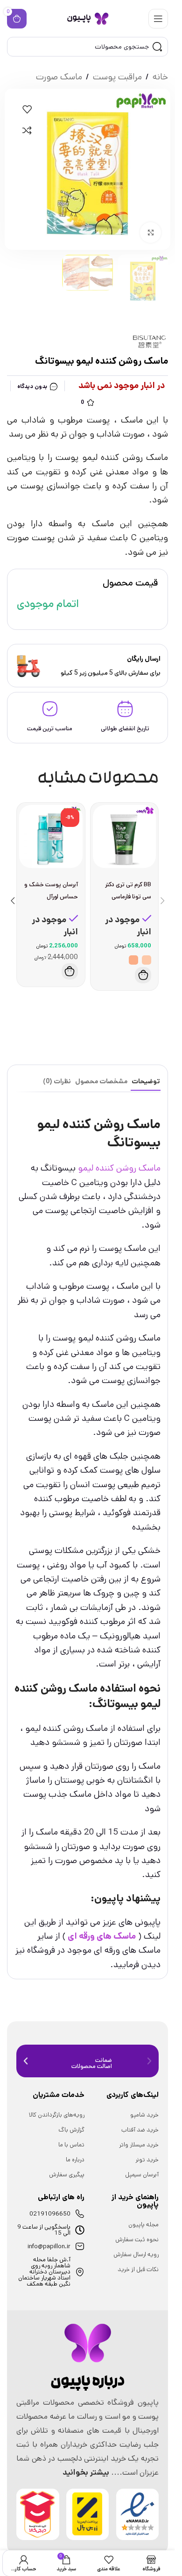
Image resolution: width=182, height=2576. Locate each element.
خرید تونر (147, 2160)
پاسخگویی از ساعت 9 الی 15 (44, 2230)
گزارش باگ (71, 2130)
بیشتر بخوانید (86, 2472)
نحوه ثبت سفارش (137, 2240)
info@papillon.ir (49, 2247)
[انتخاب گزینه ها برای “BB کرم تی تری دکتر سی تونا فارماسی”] (143, 975)
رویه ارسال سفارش (136, 2255)
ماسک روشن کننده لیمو (119, 1168)
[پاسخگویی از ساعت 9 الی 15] (80, 2230)
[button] (70, 971)
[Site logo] (88, 18)
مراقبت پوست (117, 77)
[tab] (146, 1082)
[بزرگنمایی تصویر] (150, 233)
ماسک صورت (59, 77)
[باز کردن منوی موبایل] (158, 19)
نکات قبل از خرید (138, 2269)
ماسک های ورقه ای (102, 1936)
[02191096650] (80, 2214)
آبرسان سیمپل (142, 2175)
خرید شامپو (144, 2115)
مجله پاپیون (143, 2225)
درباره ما (75, 2160)
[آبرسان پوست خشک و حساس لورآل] (51, 837)
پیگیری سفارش (67, 2175)
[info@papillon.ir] (80, 2246)
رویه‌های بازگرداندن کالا (57, 2115)
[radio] (147, 960)
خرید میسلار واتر (139, 2145)
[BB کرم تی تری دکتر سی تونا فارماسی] (125, 837)
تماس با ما (71, 2145)
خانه (160, 77)
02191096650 (50, 2214)
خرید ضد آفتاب (140, 2130)
